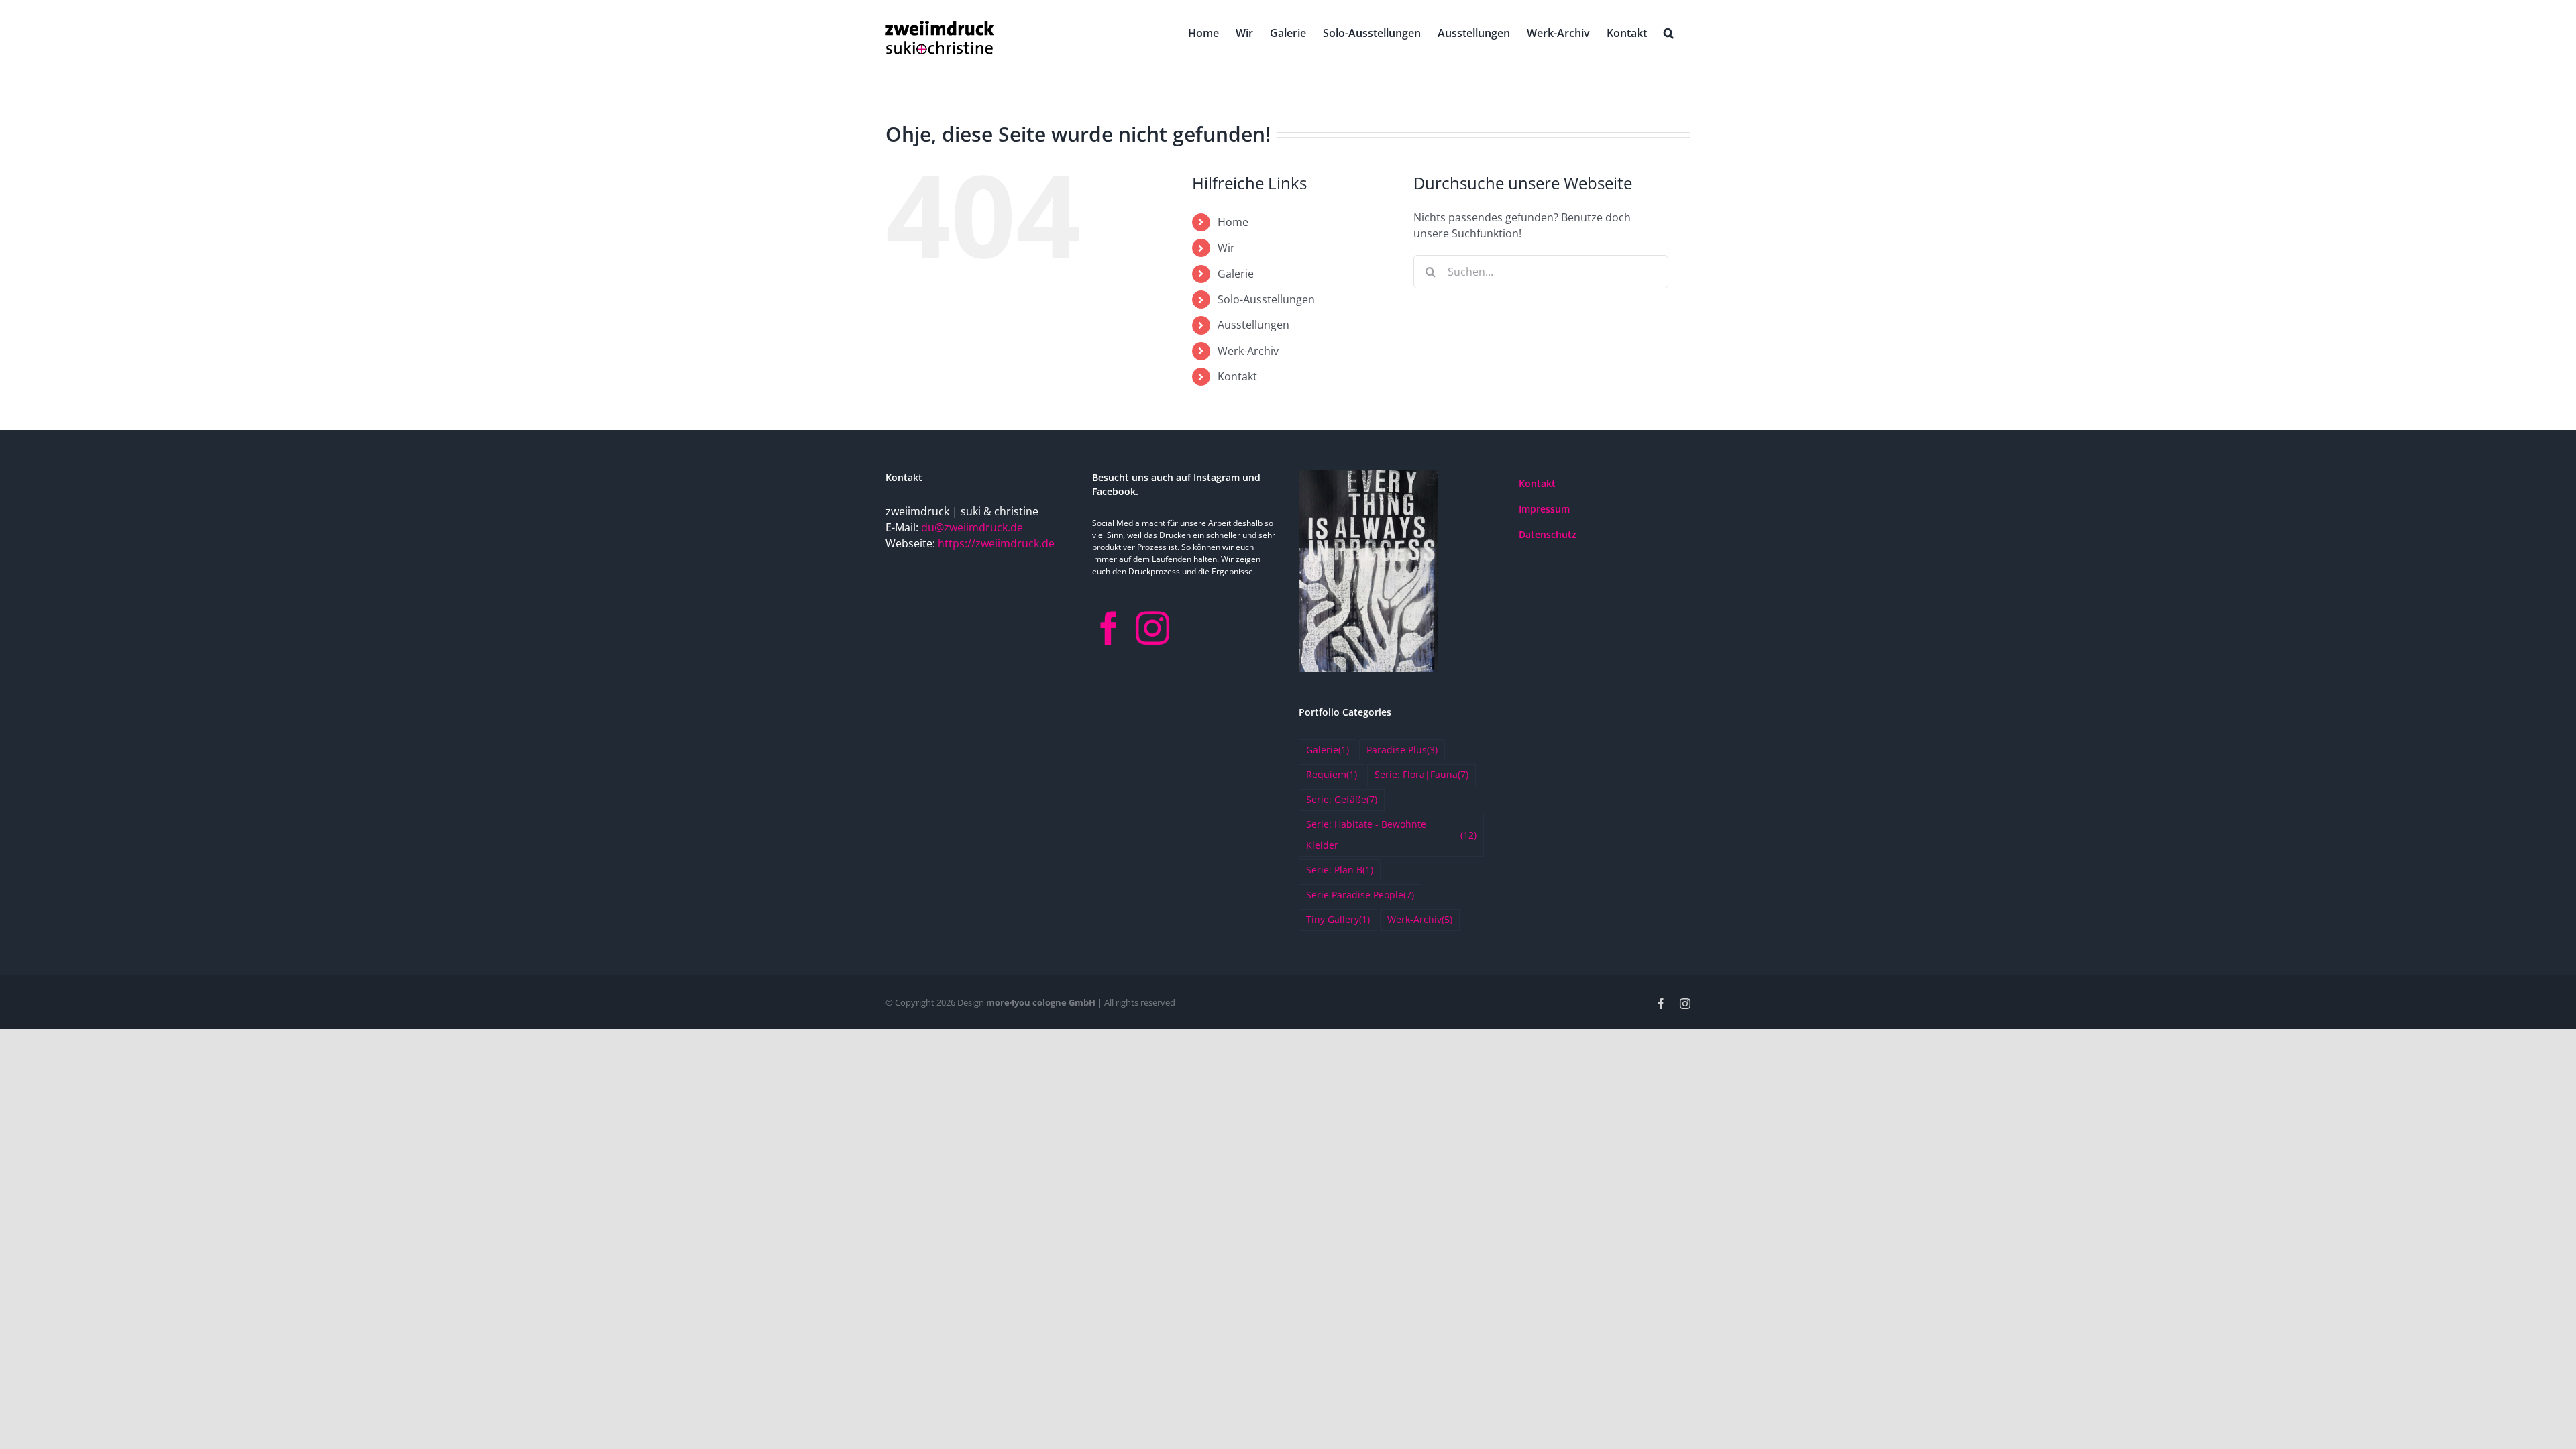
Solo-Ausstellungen (1266, 299)
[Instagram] (1152, 628)
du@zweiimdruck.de (972, 527)
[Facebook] (1109, 628)
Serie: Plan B (1340, 870)
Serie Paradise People (1360, 895)
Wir (1226, 248)
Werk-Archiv (1248, 351)
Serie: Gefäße (1342, 799)
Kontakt (1237, 376)
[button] (1669, 32)
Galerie (1236, 274)
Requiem (1332, 774)
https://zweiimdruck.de (996, 543)
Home (1233, 222)
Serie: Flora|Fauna (1421, 774)
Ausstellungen (1253, 325)
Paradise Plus (1402, 750)
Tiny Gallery (1338, 919)
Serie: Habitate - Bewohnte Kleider (1391, 835)
